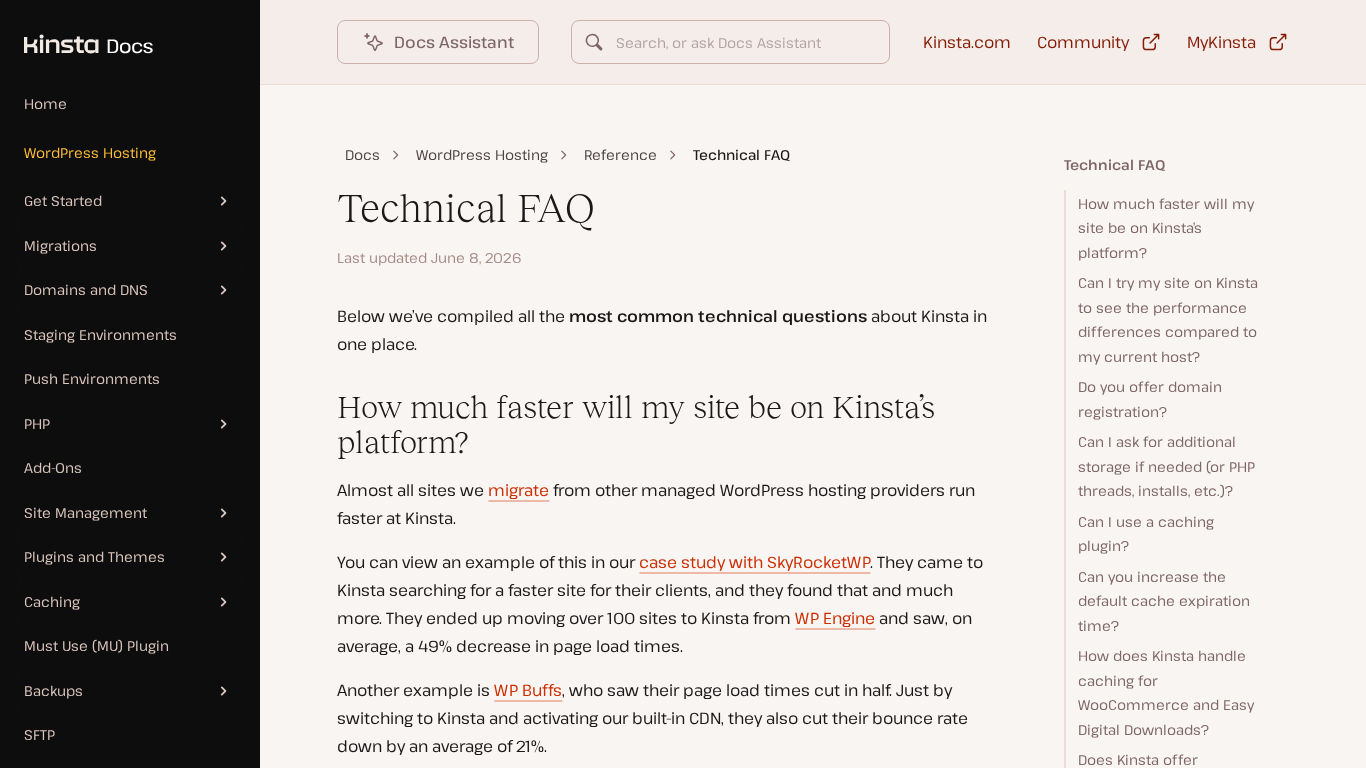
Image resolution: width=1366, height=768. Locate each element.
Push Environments (92, 378)
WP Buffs (528, 690)
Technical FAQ (1114, 164)
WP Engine (835, 618)
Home (45, 103)
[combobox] (730, 42)
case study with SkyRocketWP (754, 562)
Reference (620, 154)
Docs (362, 154)
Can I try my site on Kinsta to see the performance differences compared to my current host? (1168, 319)
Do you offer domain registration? (1150, 399)
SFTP (39, 734)
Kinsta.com (967, 42)
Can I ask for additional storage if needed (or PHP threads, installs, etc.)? (1166, 466)
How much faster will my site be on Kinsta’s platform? (1166, 228)
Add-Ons (53, 467)
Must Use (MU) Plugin (96, 645)
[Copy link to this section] (321, 408)
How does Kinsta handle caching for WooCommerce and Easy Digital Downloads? (1166, 692)
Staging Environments (100, 334)
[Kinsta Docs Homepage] (76, 34)
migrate (518, 490)
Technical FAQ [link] (741, 154)
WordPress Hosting (90, 152)
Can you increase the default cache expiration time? (1164, 601)
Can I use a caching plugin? (1146, 534)
